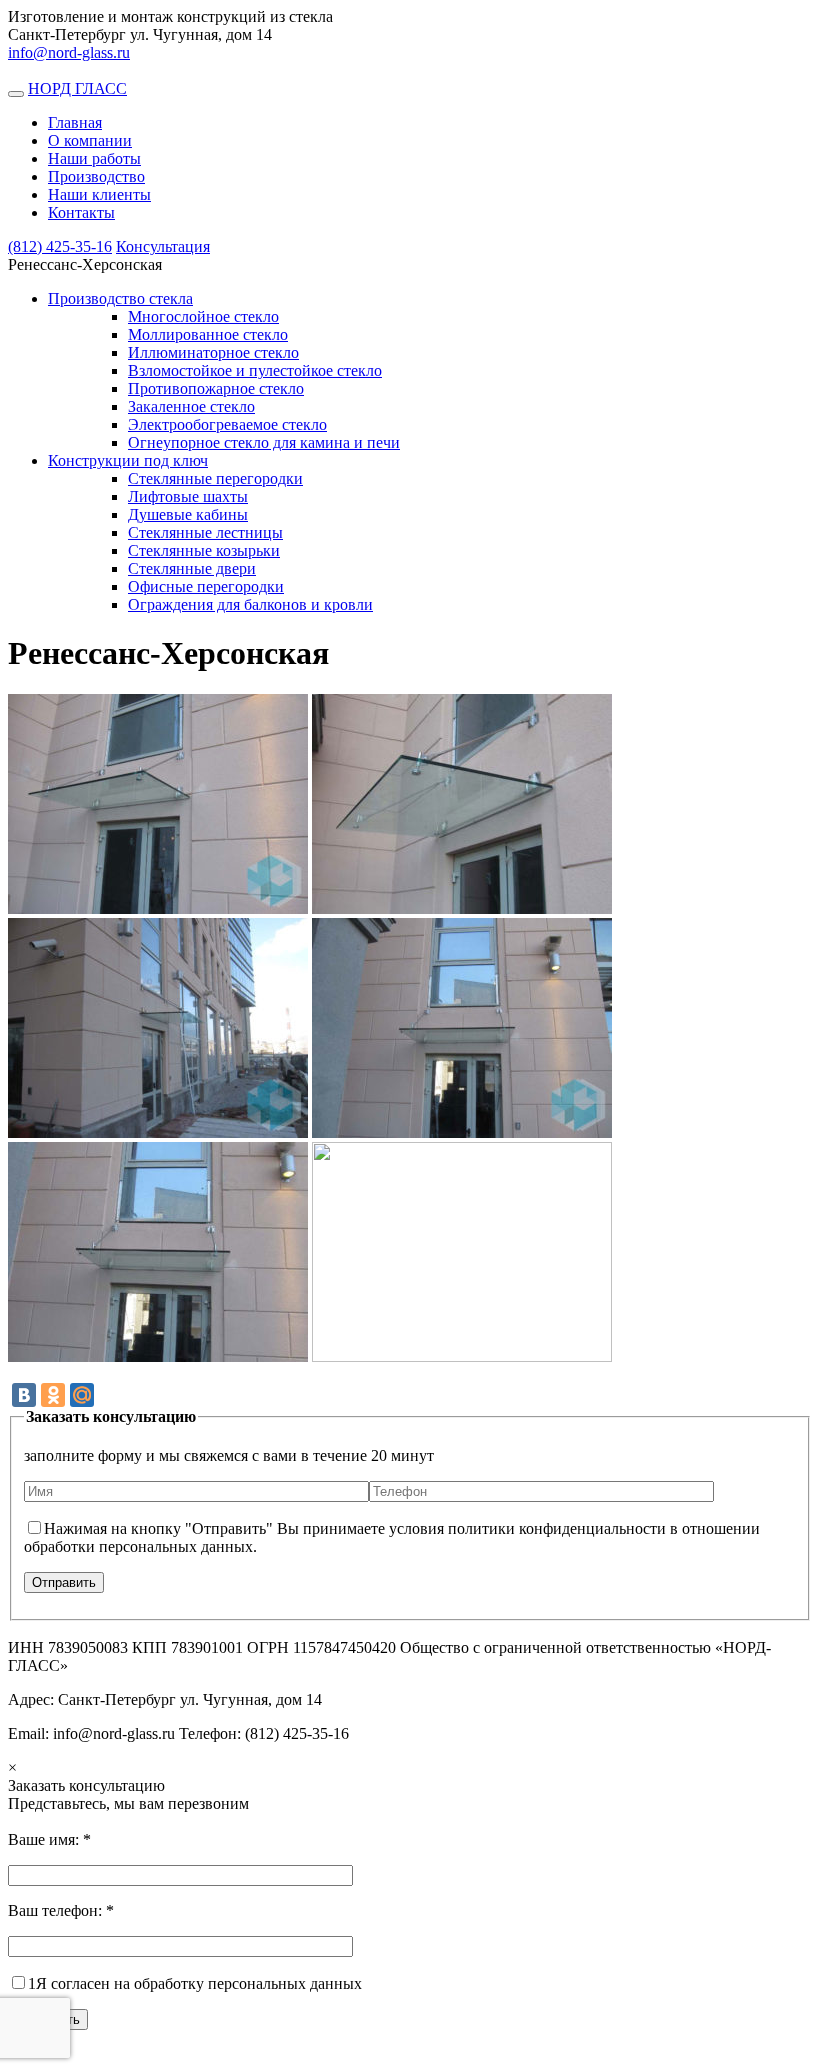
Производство (96, 176)
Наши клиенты (99, 194)
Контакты (81, 212)
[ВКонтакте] (24, 1395)
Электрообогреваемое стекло (227, 424)
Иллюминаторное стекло (213, 352)
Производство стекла (120, 298)
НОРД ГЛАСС (77, 88)
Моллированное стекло (208, 334)
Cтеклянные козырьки (204, 550)
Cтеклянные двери (192, 568)
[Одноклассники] (53, 1395)
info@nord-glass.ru (69, 52)
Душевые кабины (188, 514)
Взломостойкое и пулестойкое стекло (255, 370)
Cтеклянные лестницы (205, 532)
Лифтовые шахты (188, 496)
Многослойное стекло (203, 316)
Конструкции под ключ (128, 460)
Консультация (163, 246)
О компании (90, 140)
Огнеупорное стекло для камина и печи (264, 442)
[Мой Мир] (82, 1395)
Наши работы (94, 158)
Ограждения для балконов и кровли (250, 604)
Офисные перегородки (206, 586)
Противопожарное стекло (216, 388)
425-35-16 (60, 246)
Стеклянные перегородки (215, 478)
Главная (75, 122)
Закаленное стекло (191, 406)
